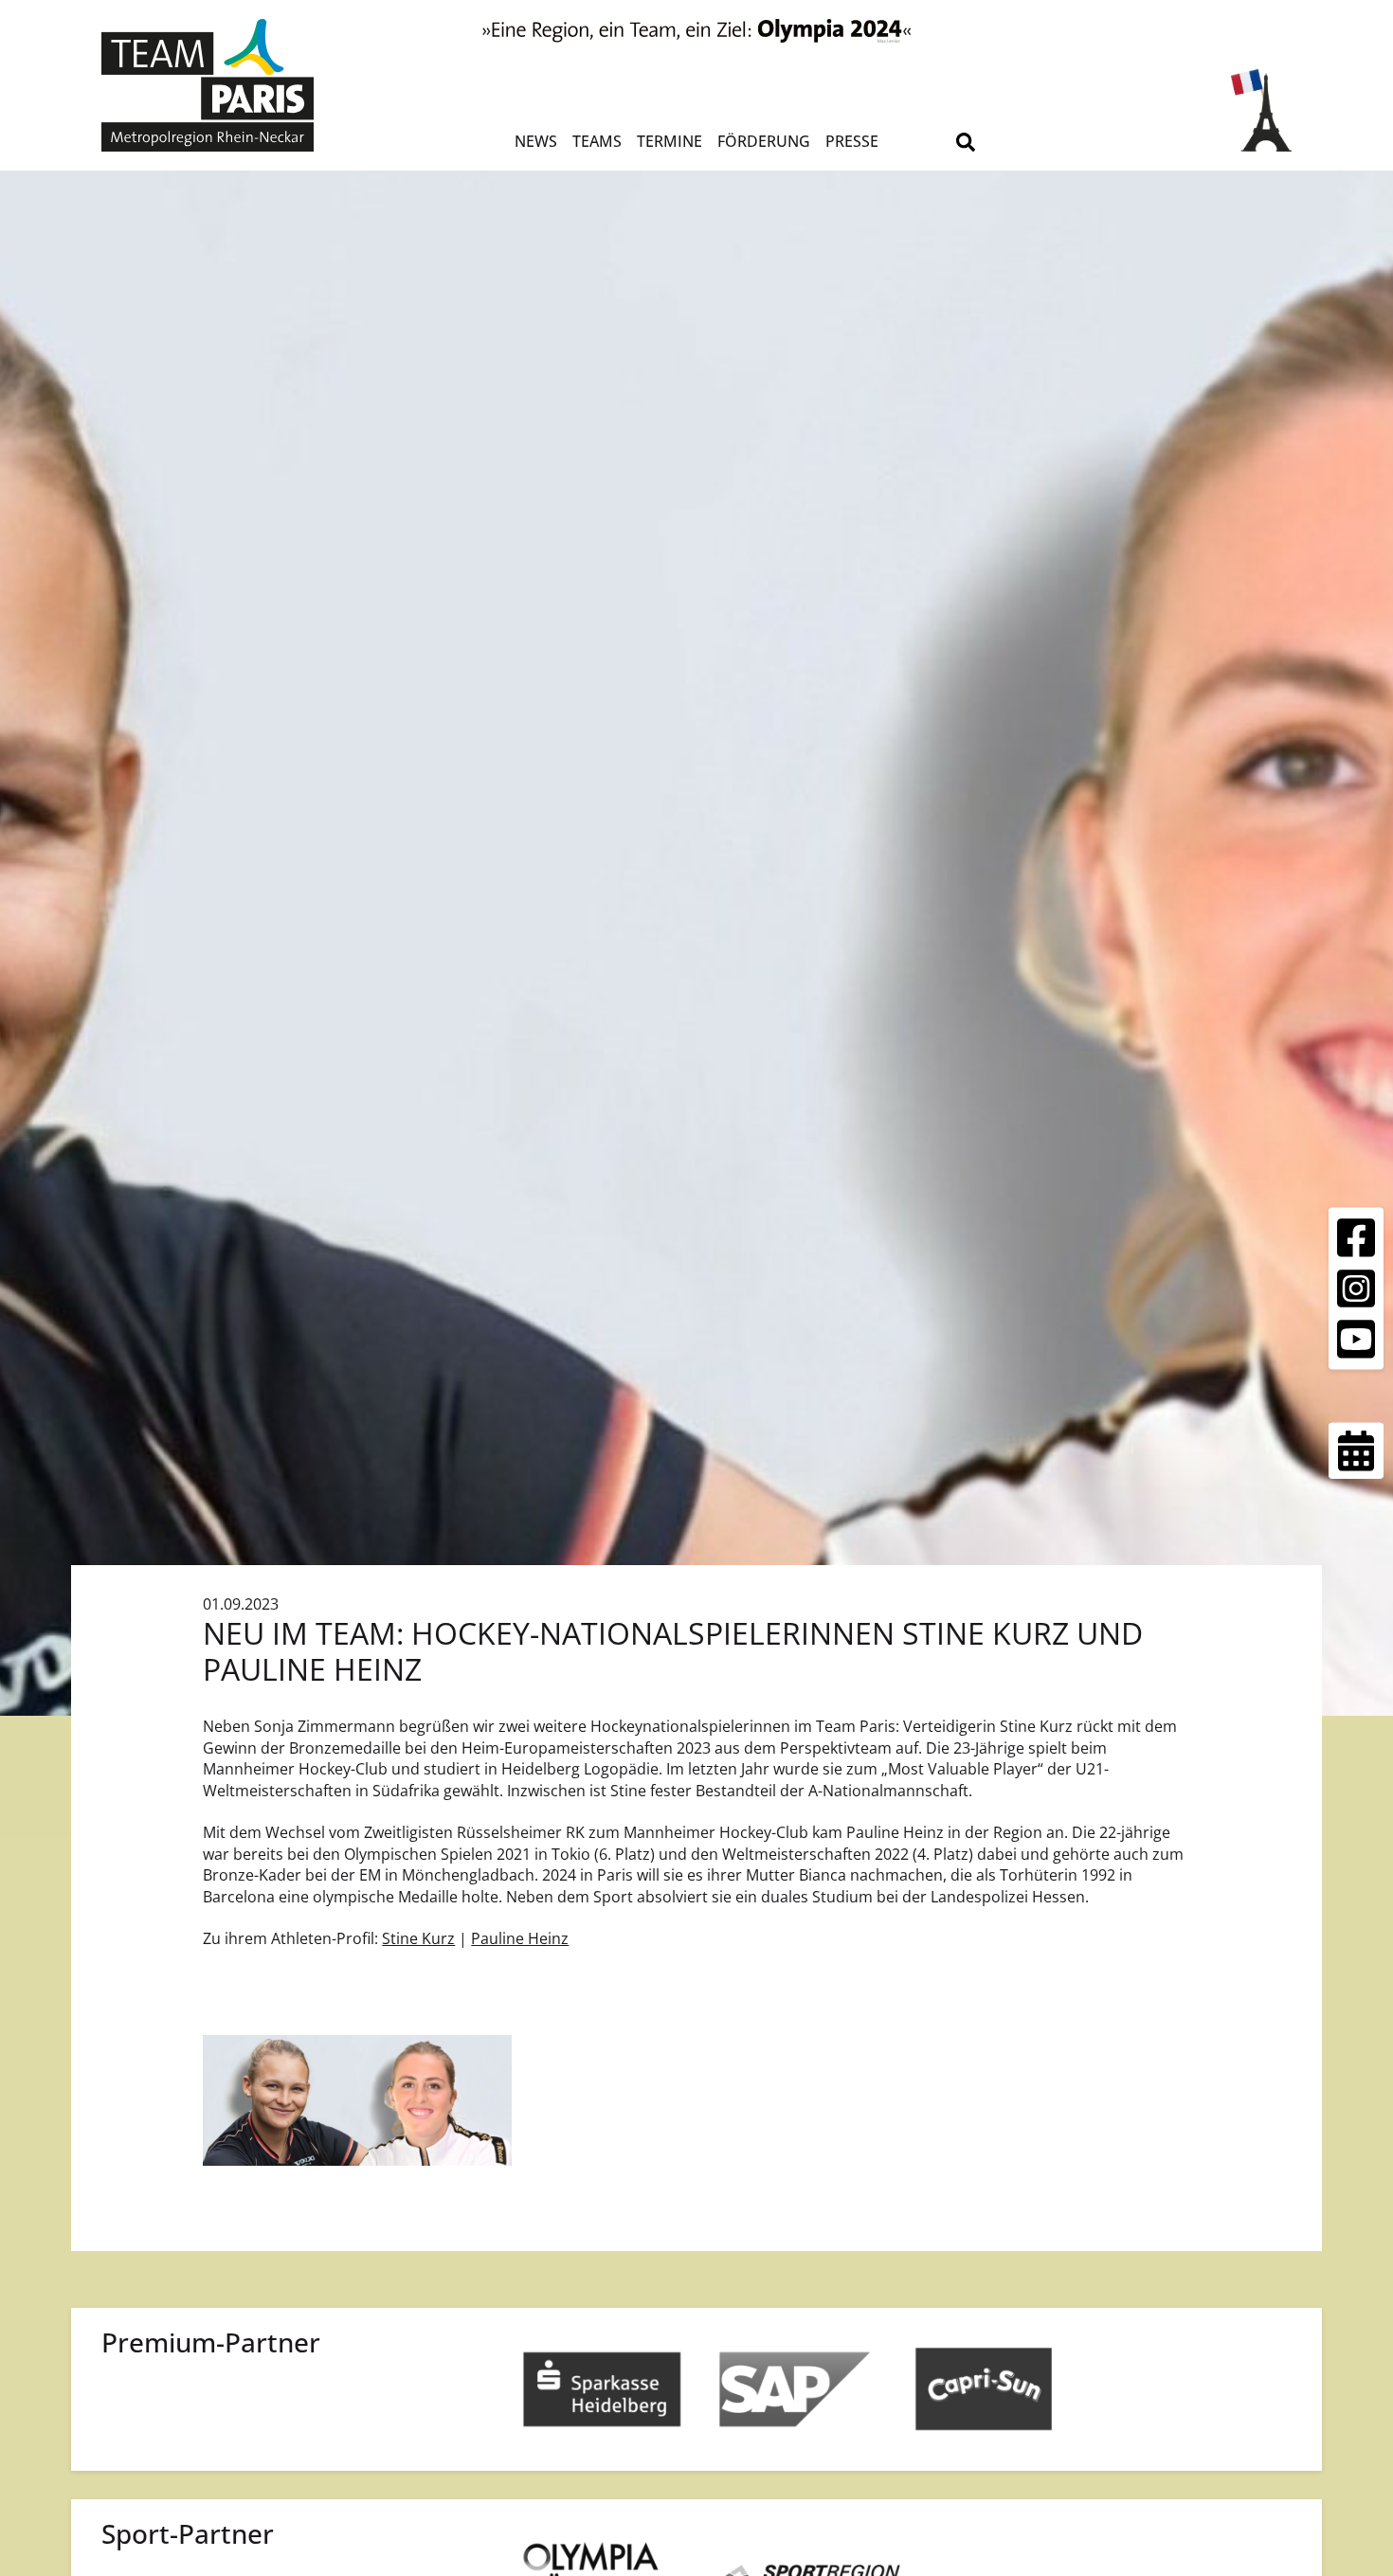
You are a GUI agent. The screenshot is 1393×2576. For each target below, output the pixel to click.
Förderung (764, 141)
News (536, 141)
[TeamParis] (250, 85)
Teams (597, 141)
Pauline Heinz (520, 1938)
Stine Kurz (418, 1938)
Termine (669, 141)
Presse (852, 141)
